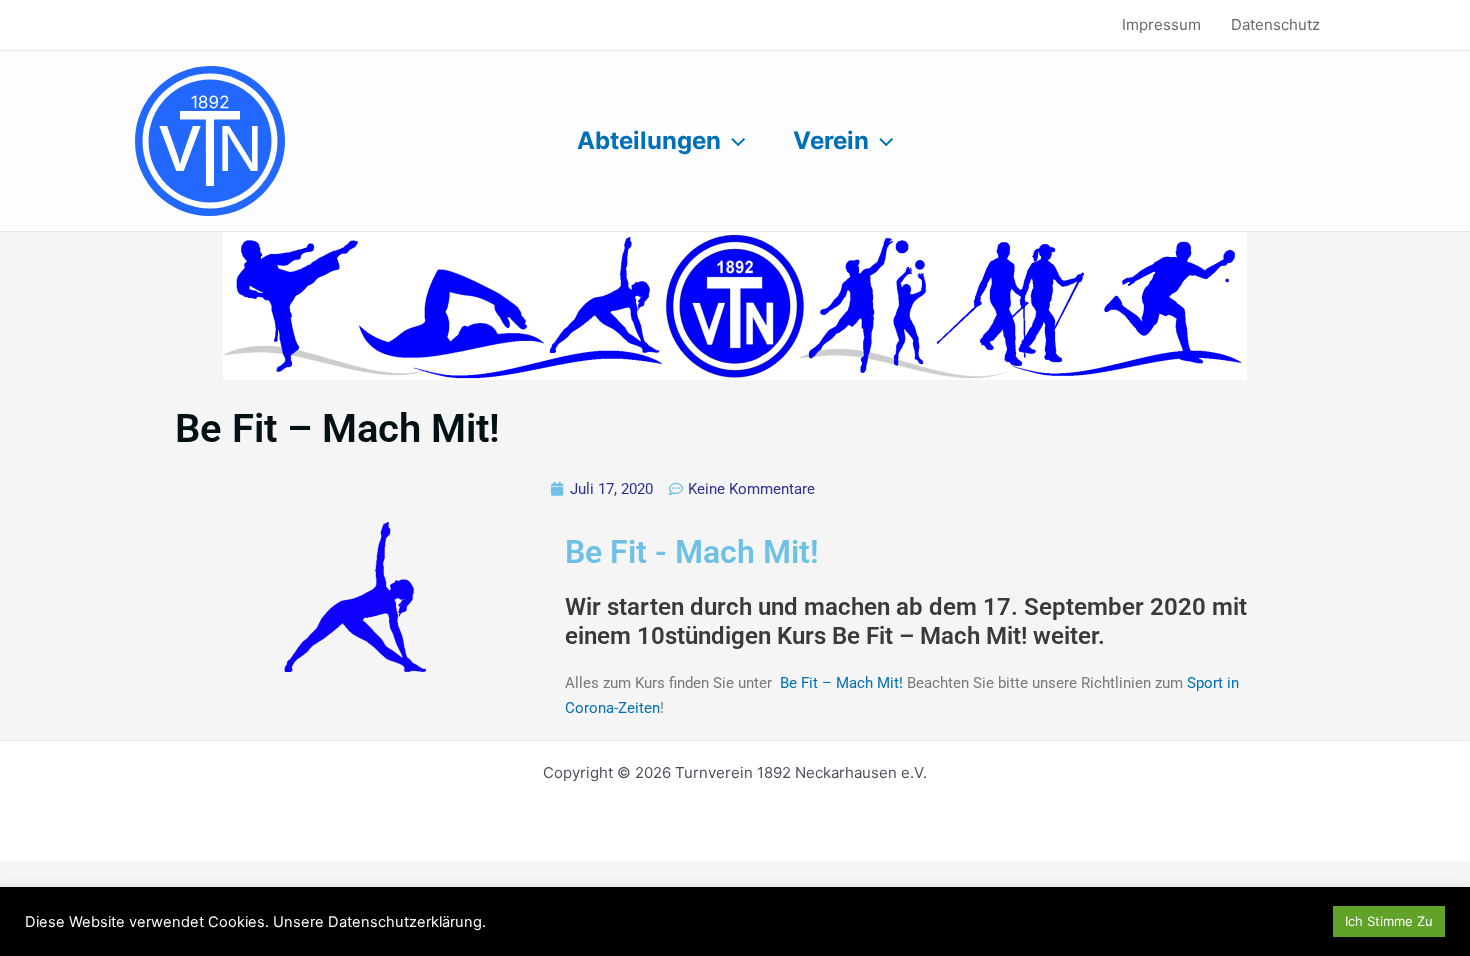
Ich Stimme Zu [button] (1389, 921)
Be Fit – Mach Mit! (841, 683)
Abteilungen (649, 140)
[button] (733, 141)
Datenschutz (1275, 24)
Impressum (1161, 24)
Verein (831, 140)
